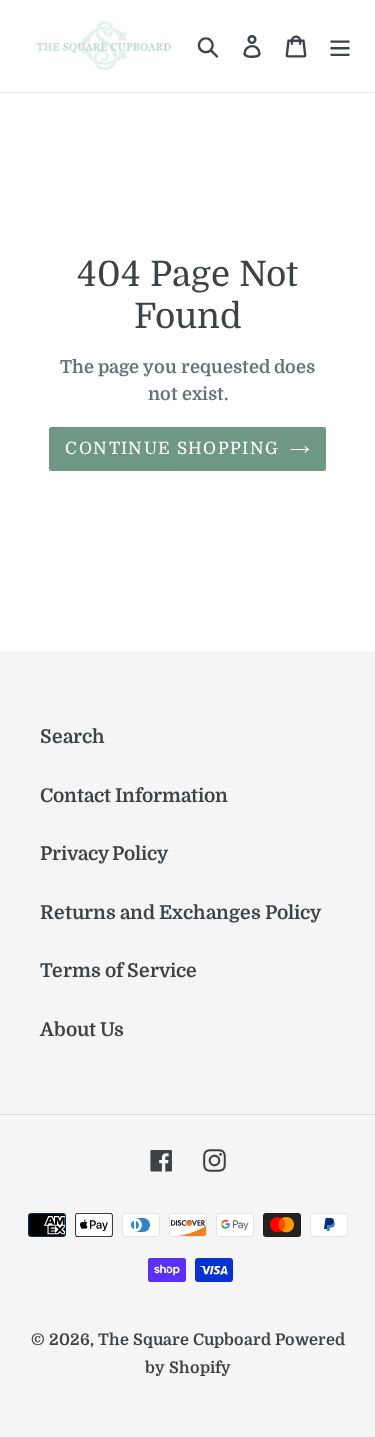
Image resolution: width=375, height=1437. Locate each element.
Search (72, 737)
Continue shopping (172, 448)
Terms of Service (118, 971)
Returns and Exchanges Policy (180, 913)
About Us (82, 1030)
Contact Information (134, 796)
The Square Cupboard (184, 1340)
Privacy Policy (104, 854)
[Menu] (340, 46)
